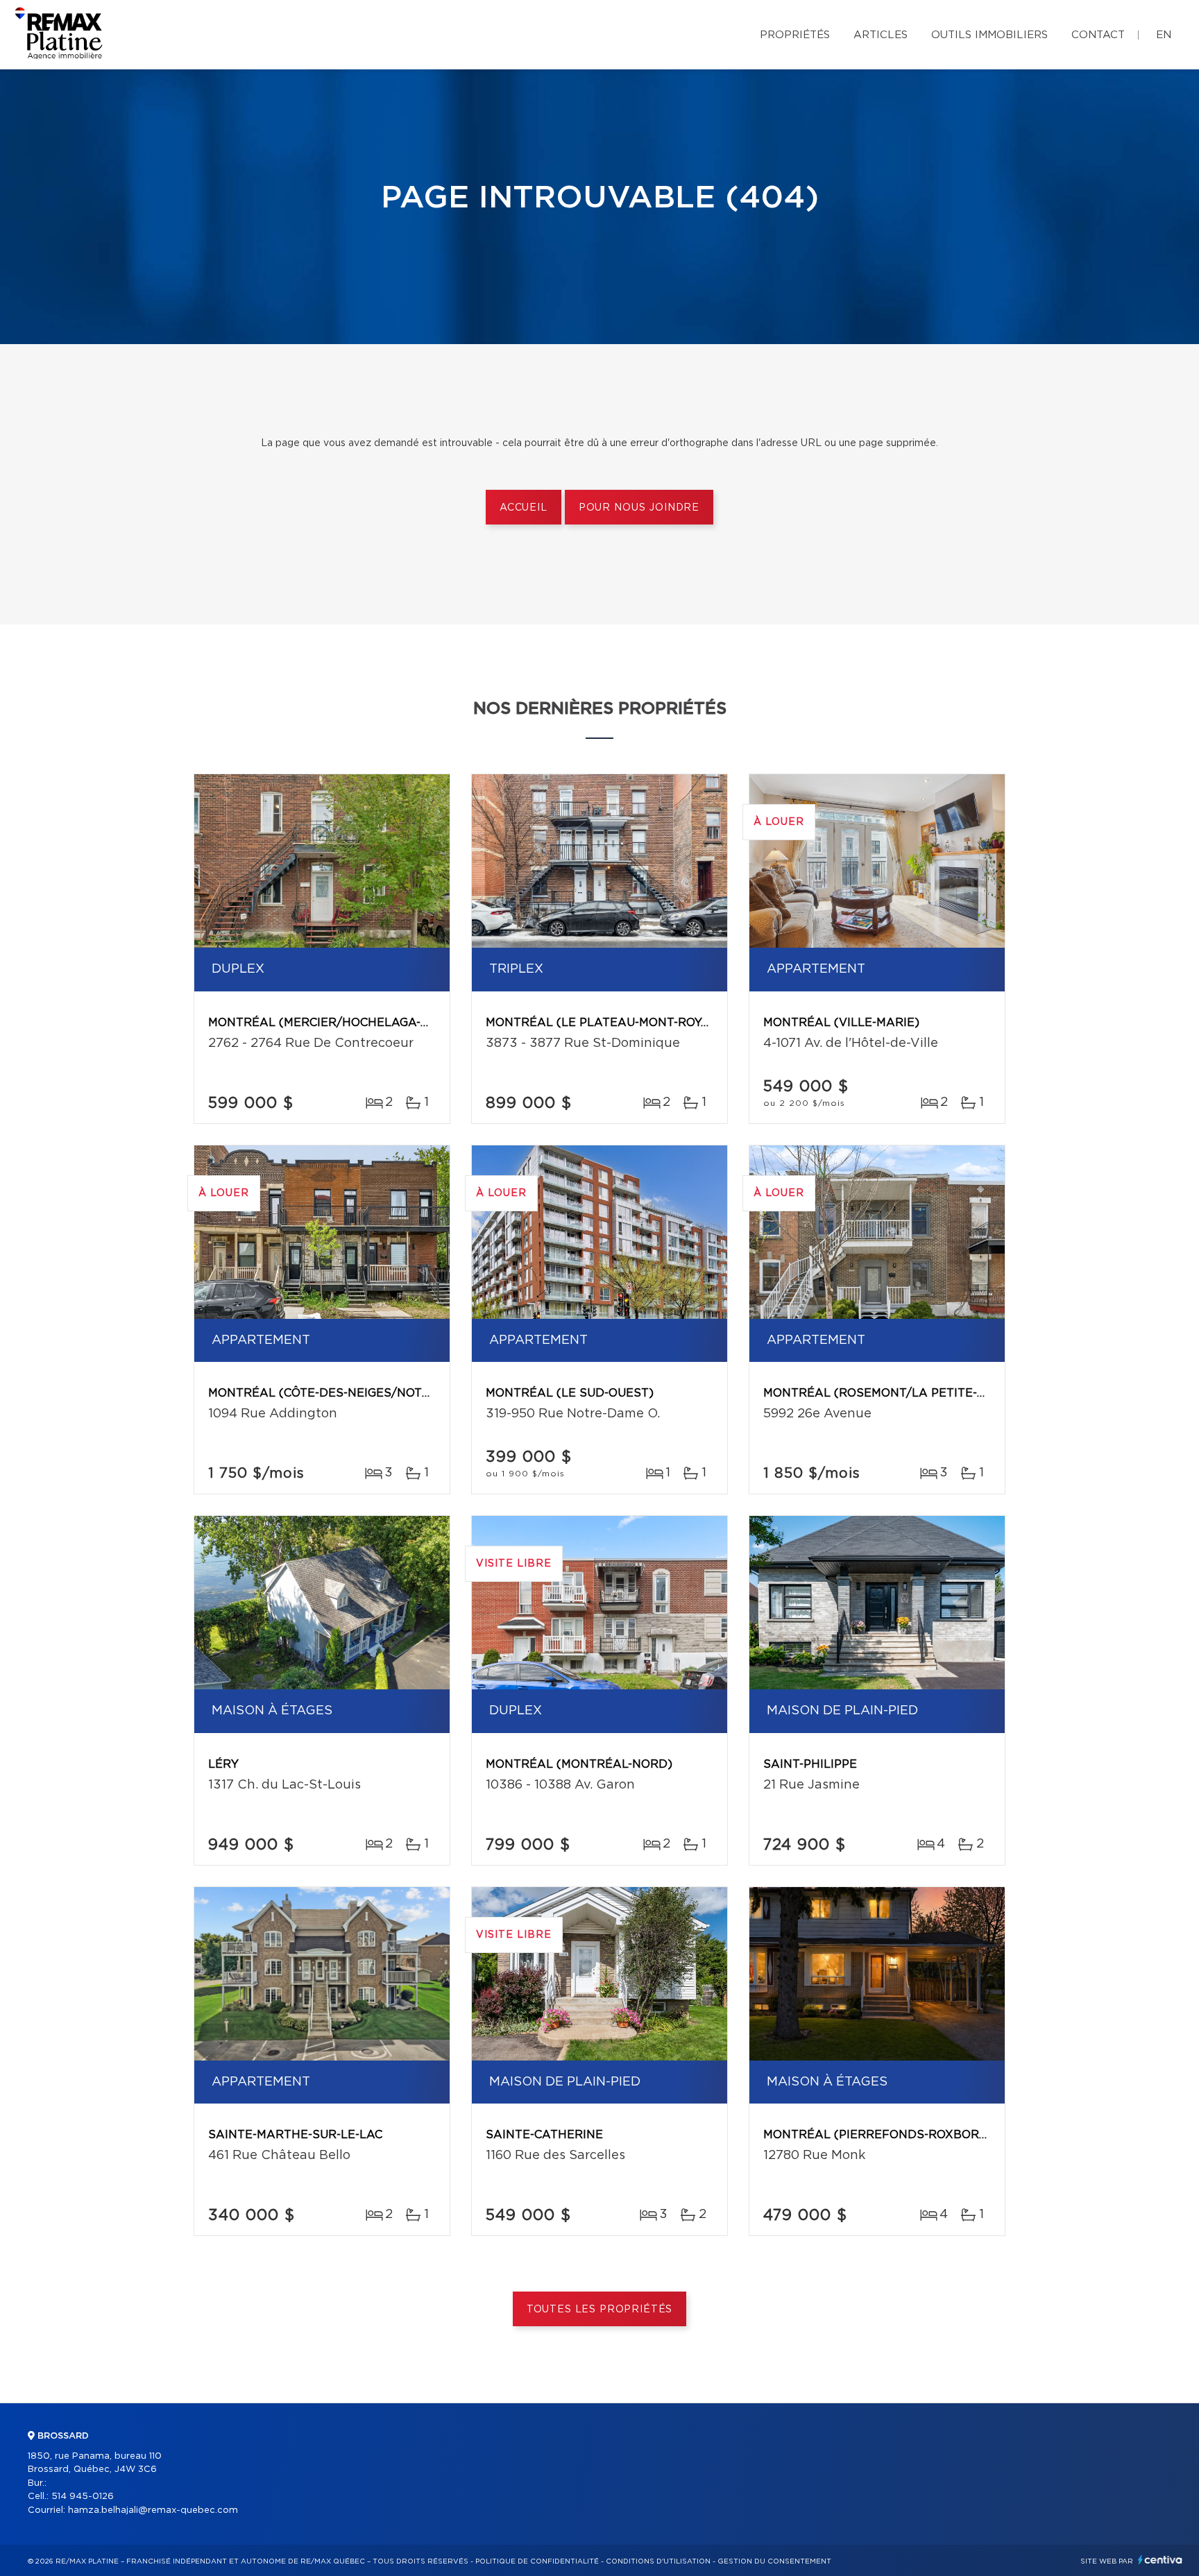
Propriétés (795, 35)
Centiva (1160, 2560)
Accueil (524, 508)
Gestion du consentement (774, 2561)
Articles (881, 35)
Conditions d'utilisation (658, 2561)
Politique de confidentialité (537, 2561)
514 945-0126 (83, 2497)
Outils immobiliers (989, 35)
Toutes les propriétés (600, 2310)
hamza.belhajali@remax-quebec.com (153, 2510)
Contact (1098, 35)
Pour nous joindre (639, 508)
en (1164, 35)
